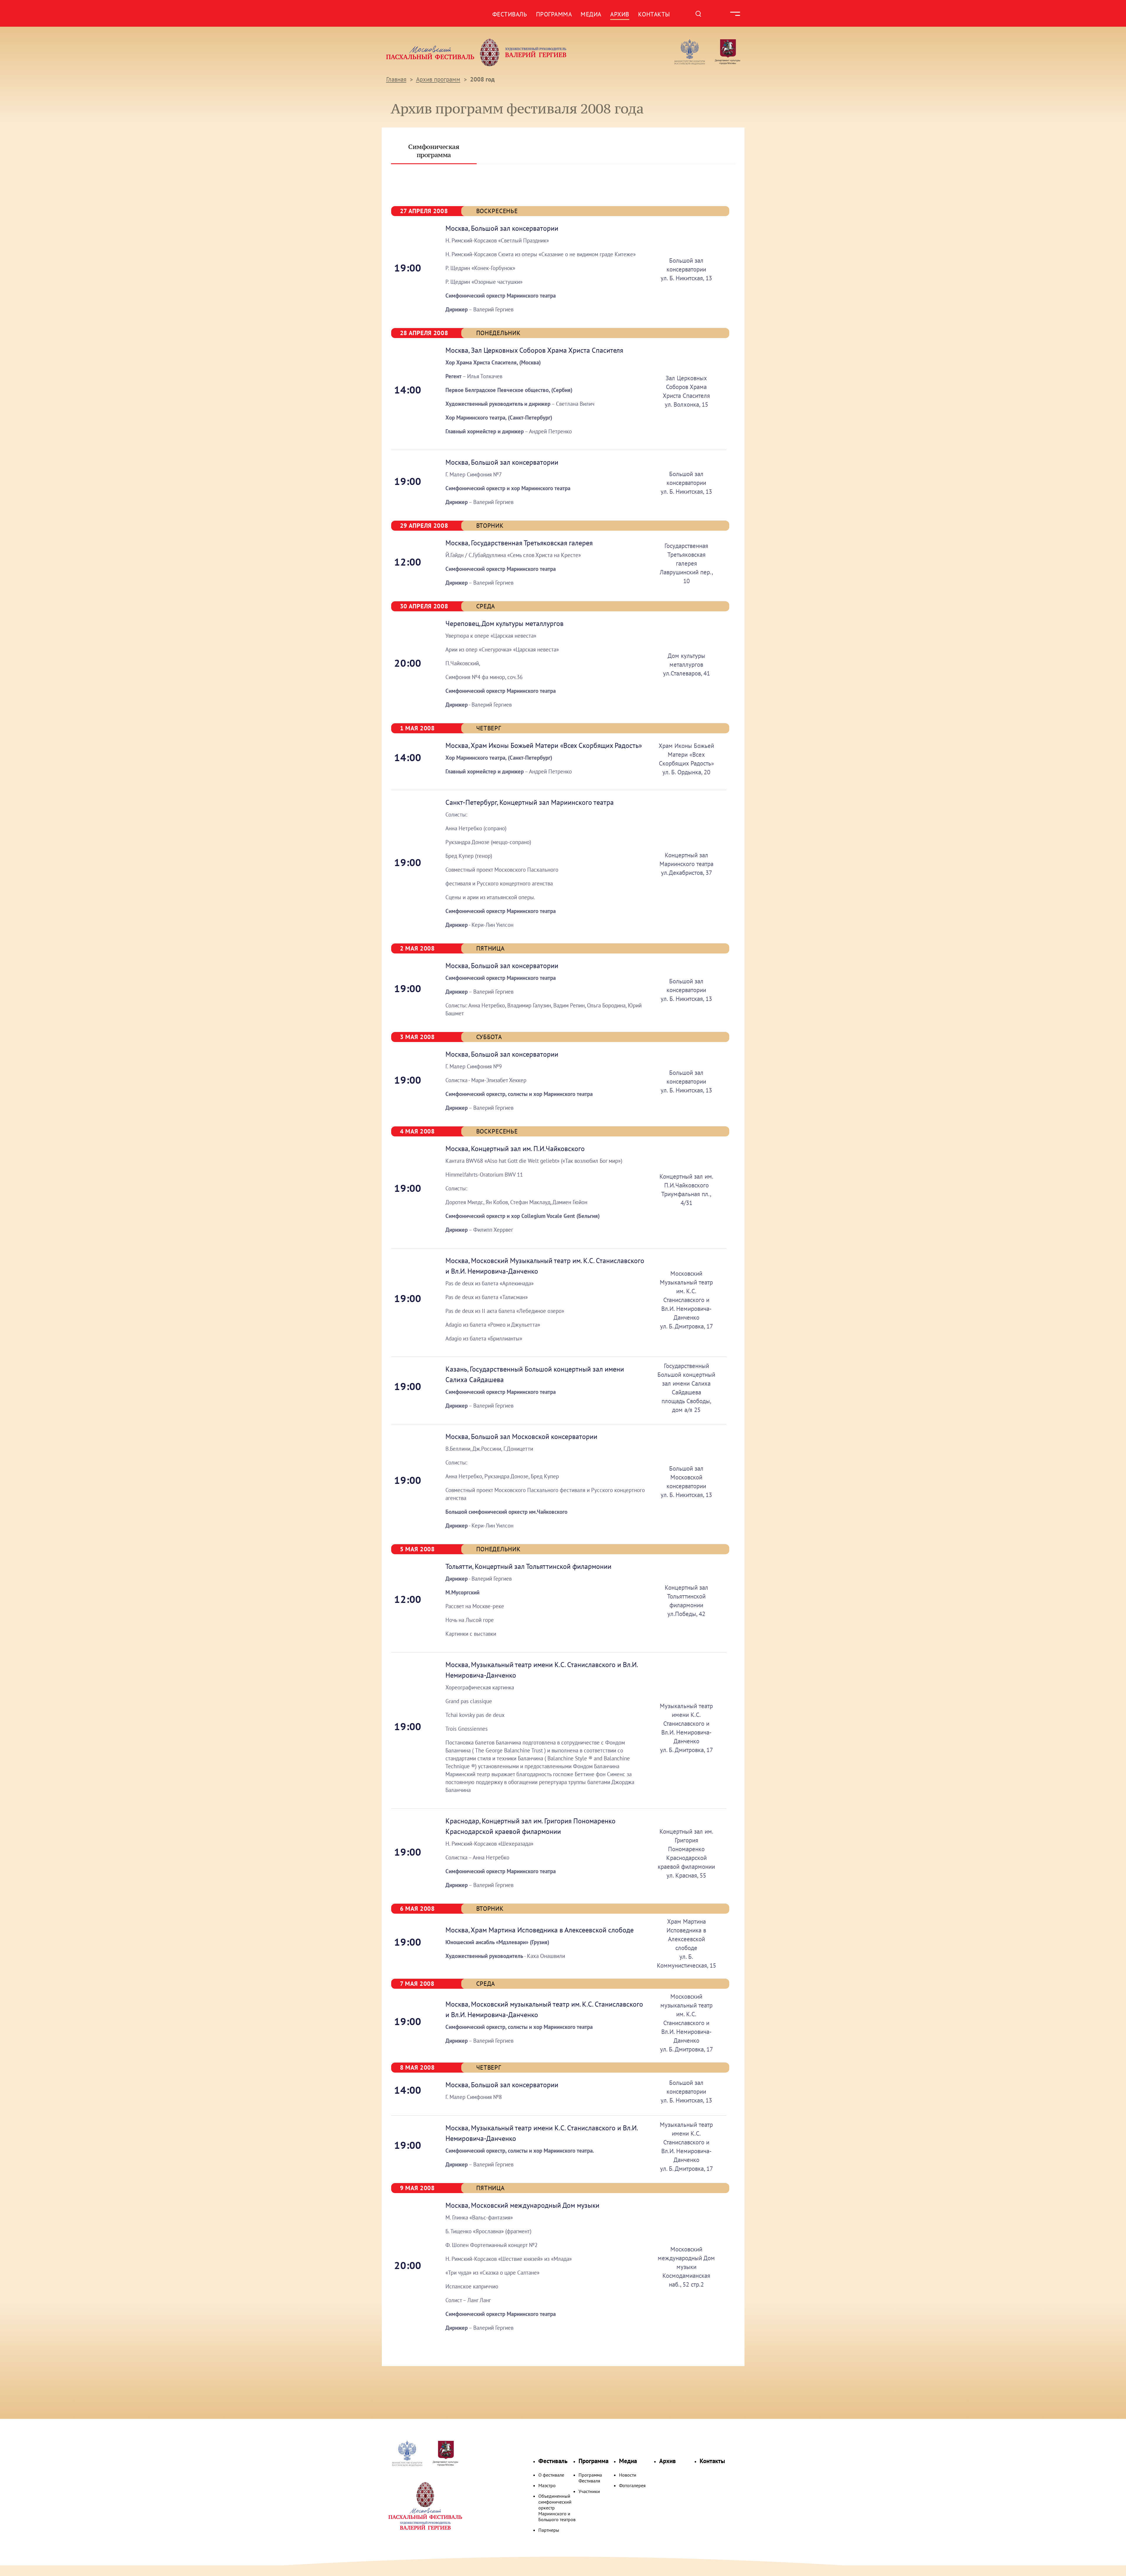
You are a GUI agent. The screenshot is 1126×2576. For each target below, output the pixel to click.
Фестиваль (510, 14)
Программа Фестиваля (590, 2478)
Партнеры (549, 2530)
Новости (628, 2475)
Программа (554, 14)
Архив (620, 14)
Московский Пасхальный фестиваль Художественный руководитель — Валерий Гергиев (499, 52)
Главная (396, 79)
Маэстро (547, 2485)
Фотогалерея (632, 2485)
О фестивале (551, 2475)
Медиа (591, 14)
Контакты (654, 14)
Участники (589, 2491)
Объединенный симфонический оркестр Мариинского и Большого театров (557, 2508)
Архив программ (438, 79)
